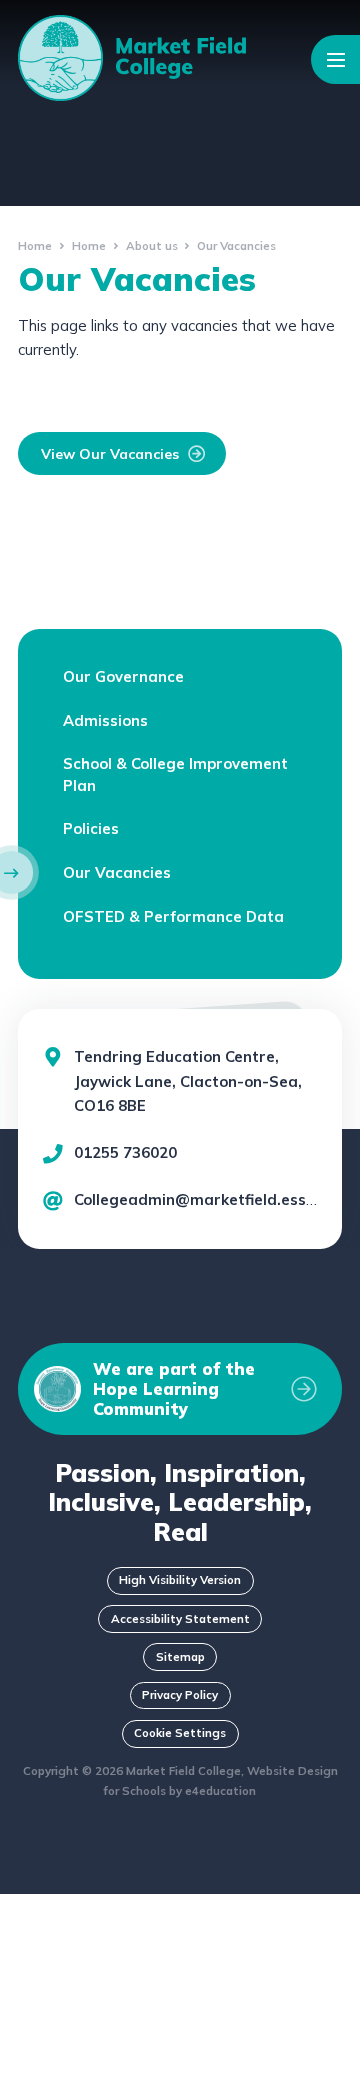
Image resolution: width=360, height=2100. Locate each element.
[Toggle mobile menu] (335, 59)
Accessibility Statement (180, 1618)
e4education (220, 1790)
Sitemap (180, 1656)
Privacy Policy (180, 1694)
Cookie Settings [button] (180, 1732)
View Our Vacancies (110, 454)
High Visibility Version (180, 1579)
